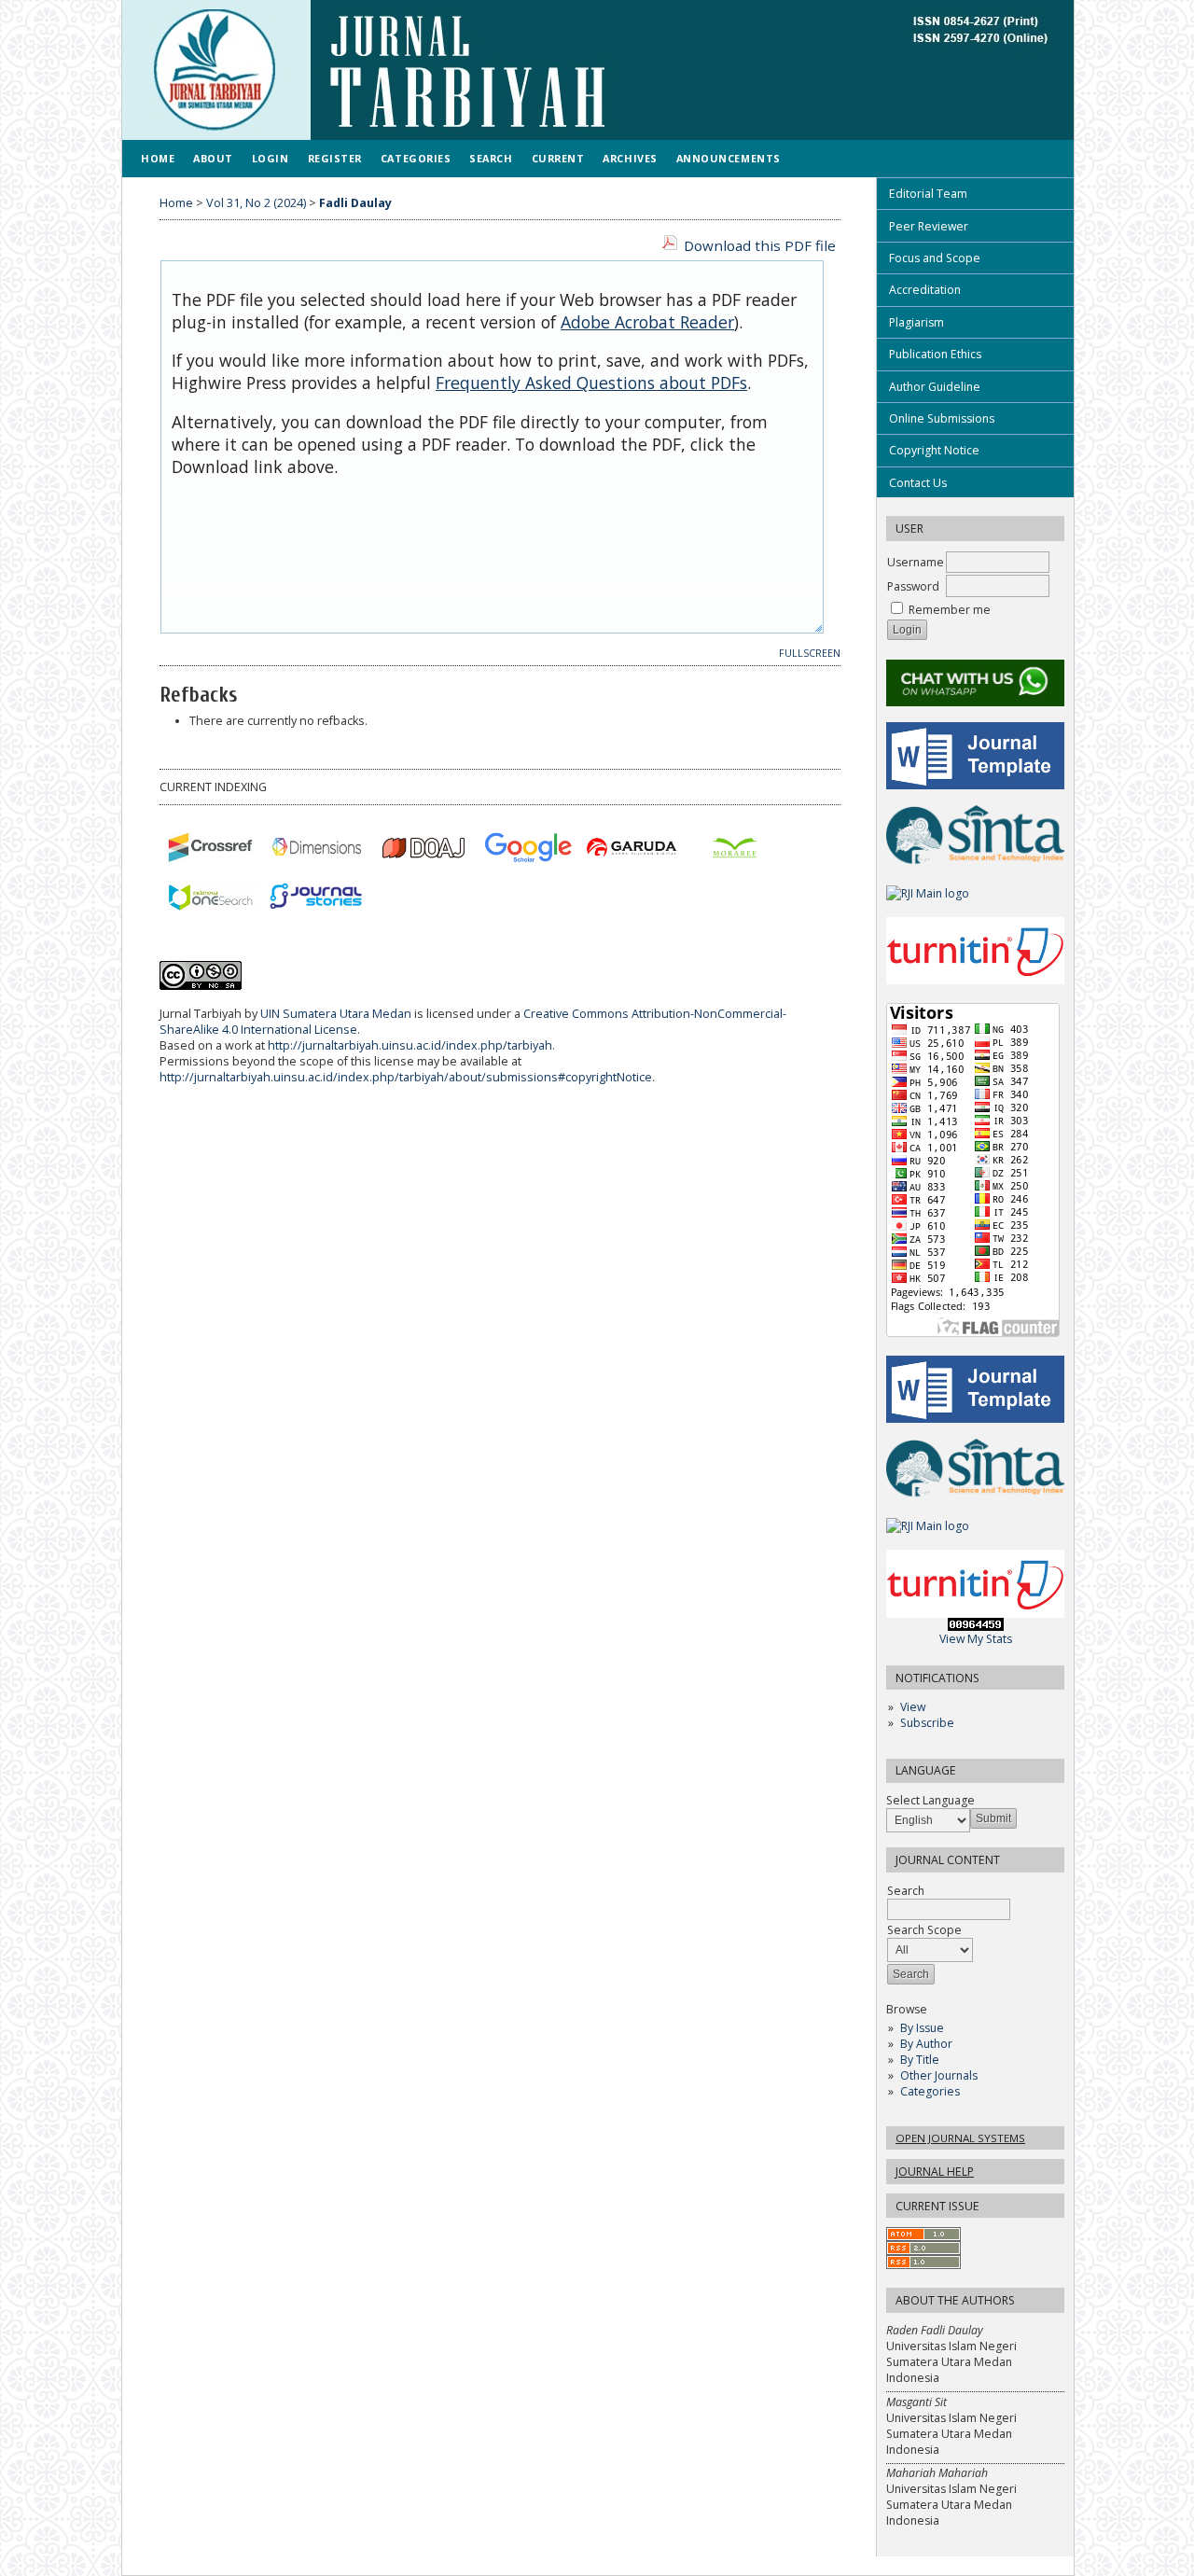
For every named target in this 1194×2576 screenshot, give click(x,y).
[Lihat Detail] (528, 848)
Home (158, 158)
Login (271, 158)
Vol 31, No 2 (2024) (256, 203)
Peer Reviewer (929, 226)
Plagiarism (916, 322)
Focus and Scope (935, 258)
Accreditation (925, 290)
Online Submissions (942, 418)
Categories (930, 2091)
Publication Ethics (935, 354)
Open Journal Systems (960, 2138)
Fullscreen (810, 653)
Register (335, 158)
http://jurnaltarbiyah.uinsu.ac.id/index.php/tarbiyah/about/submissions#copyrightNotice (406, 1077)
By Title (920, 2060)
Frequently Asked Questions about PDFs (591, 383)
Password (913, 586)
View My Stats (976, 1639)
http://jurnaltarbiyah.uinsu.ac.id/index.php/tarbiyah (410, 1045)
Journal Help (935, 2172)
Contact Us (918, 483)
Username (916, 562)
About (213, 158)
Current (558, 158)
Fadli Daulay (355, 203)
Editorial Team (928, 194)
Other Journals (939, 2075)
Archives (630, 158)
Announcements (729, 158)
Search (491, 158)
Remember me (950, 610)
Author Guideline (935, 387)
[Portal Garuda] (631, 848)
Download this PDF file (760, 245)
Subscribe (927, 1723)
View (913, 1707)
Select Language (930, 1800)
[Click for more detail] (211, 848)
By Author (926, 2044)
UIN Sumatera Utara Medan (336, 1014)
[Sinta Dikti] (975, 865)
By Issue (922, 2028)
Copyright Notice (934, 450)
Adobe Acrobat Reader (647, 322)
